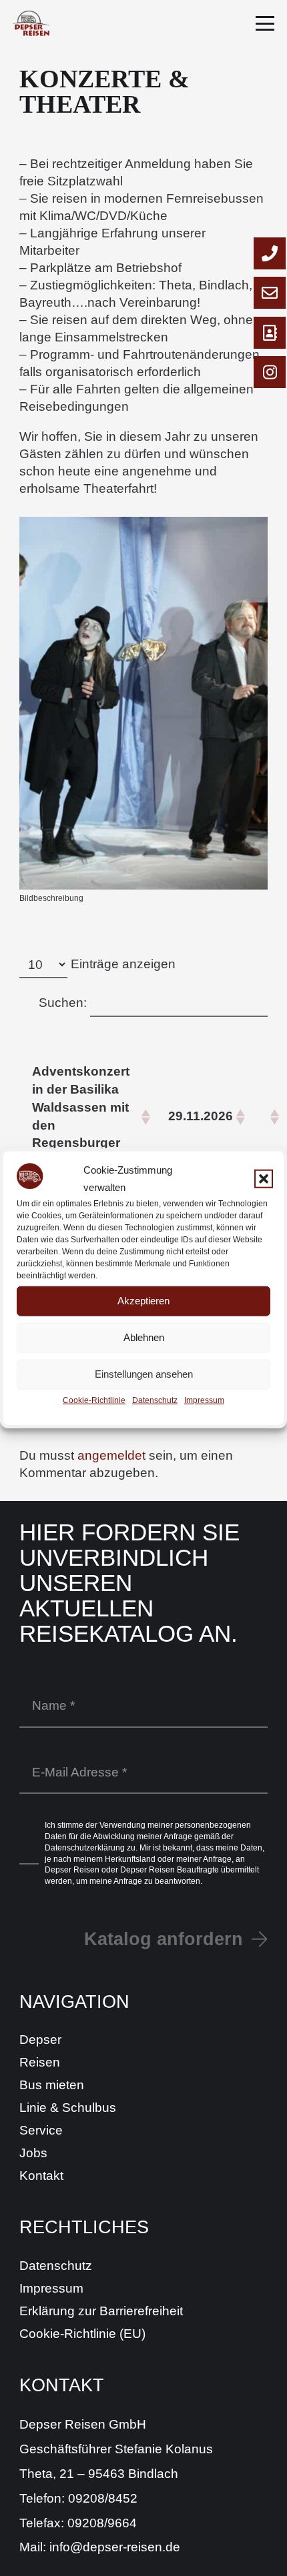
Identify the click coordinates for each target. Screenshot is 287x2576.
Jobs (33, 2153)
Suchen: (63, 1003)
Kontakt (41, 2176)
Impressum (204, 1400)
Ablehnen (144, 1337)
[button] (264, 1178)
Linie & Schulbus (68, 2108)
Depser (40, 2040)
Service (41, 2130)
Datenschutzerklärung (85, 1848)
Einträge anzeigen (123, 964)
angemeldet (111, 1455)
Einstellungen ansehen (144, 1374)
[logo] (31, 23)
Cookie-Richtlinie (94, 1400)
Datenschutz (155, 1400)
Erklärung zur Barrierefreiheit (101, 2311)
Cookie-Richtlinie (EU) (82, 2334)
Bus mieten (52, 2085)
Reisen (40, 2062)
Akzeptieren (143, 1301)
